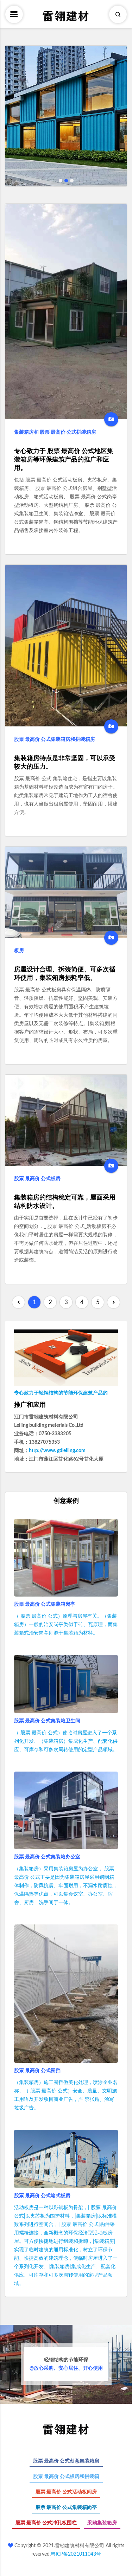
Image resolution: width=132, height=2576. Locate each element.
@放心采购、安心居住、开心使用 (66, 2364)
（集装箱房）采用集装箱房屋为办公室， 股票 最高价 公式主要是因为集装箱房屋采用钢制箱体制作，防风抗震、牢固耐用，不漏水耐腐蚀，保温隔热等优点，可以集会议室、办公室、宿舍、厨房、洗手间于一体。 (66, 1886)
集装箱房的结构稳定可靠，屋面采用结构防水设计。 (65, 1202)
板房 (19, 951)
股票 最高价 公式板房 (37, 1179)
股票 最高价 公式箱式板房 (42, 2196)
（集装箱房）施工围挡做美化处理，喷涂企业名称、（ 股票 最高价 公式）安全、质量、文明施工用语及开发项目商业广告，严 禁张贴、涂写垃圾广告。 (66, 2095)
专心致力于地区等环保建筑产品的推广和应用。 (64, 460)
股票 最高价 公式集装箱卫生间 (47, 1721)
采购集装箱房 (102, 2523)
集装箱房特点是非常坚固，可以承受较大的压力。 (65, 763)
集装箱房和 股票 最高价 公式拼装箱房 (55, 432)
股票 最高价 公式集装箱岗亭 (45, 1604)
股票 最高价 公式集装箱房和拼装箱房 (55, 739)
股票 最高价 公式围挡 (37, 2071)
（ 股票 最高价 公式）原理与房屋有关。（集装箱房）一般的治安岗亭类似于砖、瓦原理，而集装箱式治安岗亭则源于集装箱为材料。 (66, 1625)
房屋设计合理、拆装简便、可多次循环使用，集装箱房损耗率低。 (65, 974)
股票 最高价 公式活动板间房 (66, 2492)
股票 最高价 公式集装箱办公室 (47, 1857)
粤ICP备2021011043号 (76, 2554)
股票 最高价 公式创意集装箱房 (66, 2461)
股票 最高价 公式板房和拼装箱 (66, 2477)
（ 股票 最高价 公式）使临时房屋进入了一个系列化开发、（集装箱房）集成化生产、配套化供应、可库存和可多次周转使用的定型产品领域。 (66, 1741)
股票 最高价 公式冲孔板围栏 (46, 2523)
